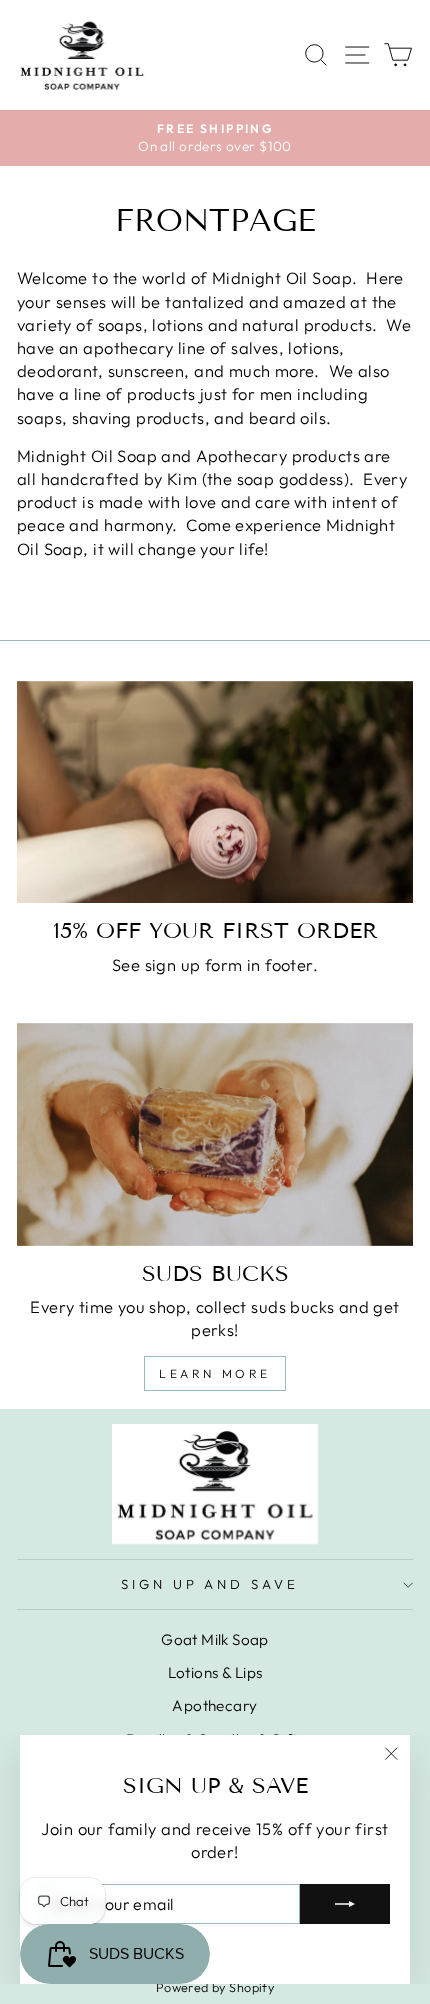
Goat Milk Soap (215, 1639)
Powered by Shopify (215, 1987)
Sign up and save (210, 1584)
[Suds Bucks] (215, 1134)
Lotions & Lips (215, 1672)
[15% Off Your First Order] (215, 792)
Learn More (215, 1373)
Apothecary (214, 1705)
